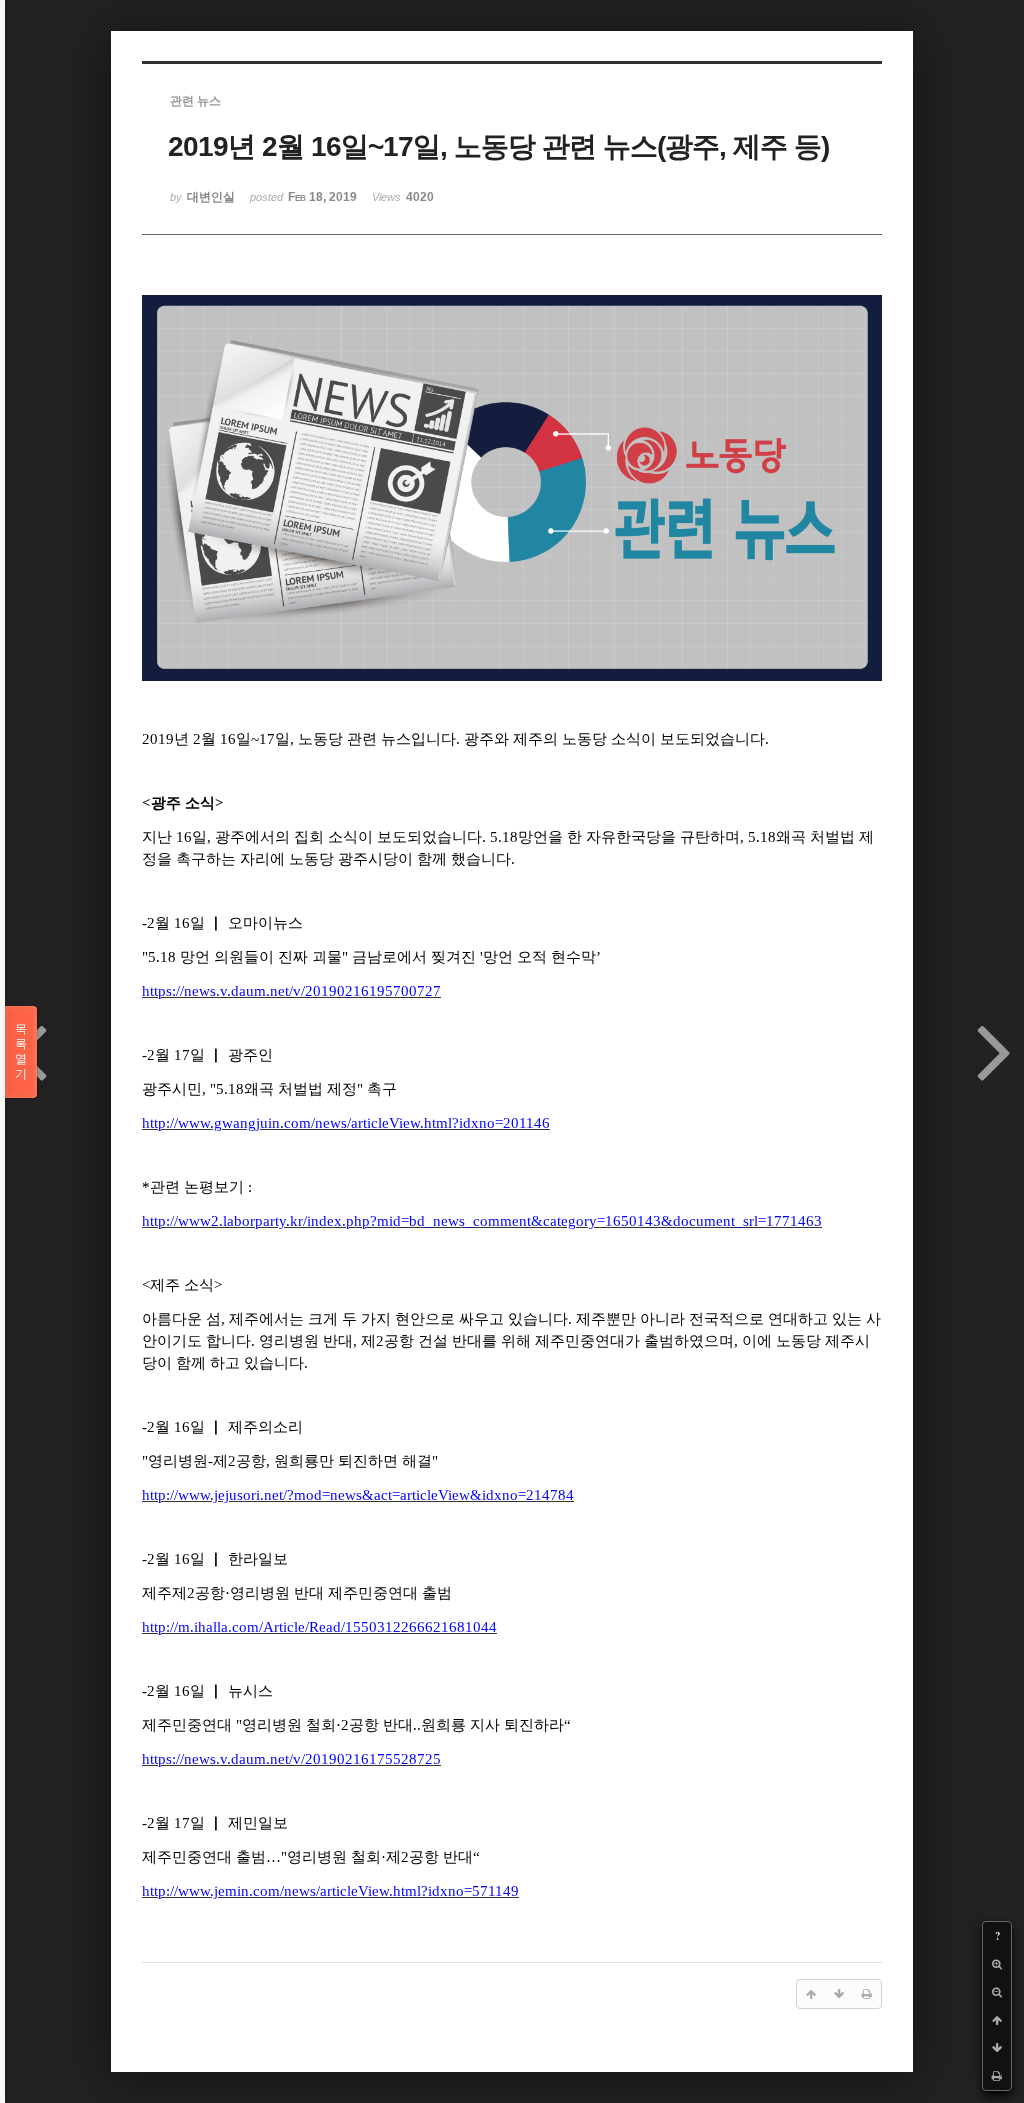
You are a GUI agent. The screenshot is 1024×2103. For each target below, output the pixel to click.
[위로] (997, 2020)
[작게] (997, 1992)
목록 (21, 1051)
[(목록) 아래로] (997, 2048)
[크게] (997, 1964)
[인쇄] (997, 2076)
